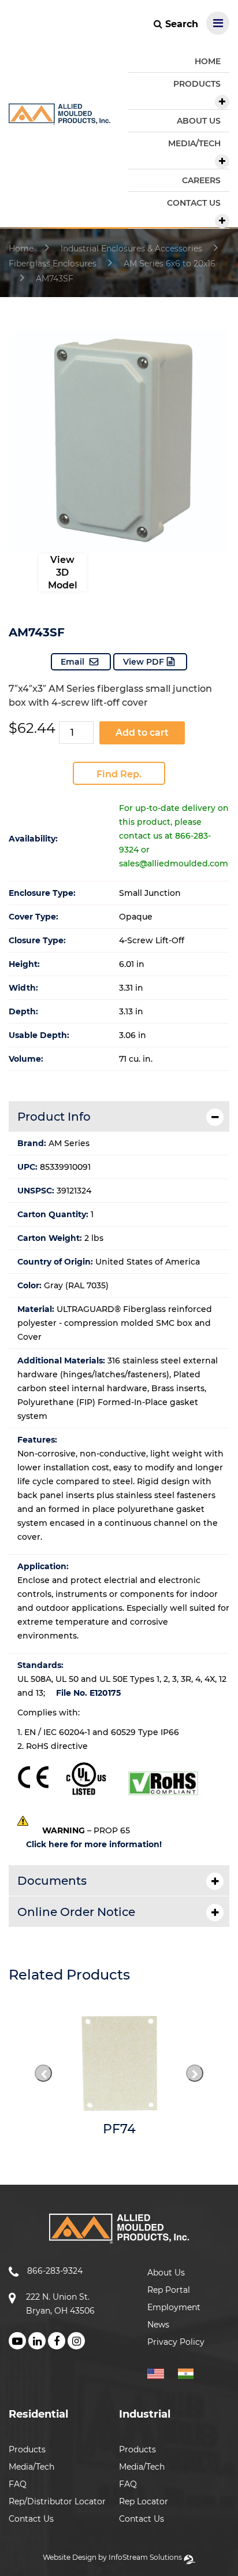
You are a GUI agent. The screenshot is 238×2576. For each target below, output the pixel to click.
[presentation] (43, 2073)
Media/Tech (31, 2467)
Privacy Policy (176, 2342)
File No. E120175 (88, 1693)
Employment (174, 2307)
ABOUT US (199, 121)
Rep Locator (144, 2501)
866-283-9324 (55, 2271)
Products (27, 2449)
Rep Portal (169, 2290)
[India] (190, 2372)
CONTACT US (194, 203)
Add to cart (142, 733)
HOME (208, 61)
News (158, 2325)
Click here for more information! (94, 1844)
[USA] (161, 2372)
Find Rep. (119, 774)
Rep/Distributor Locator (57, 2501)
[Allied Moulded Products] (59, 118)
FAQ (18, 2484)
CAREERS (201, 180)
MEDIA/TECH (194, 143)
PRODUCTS (197, 84)
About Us (166, 2273)
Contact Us (31, 2519)
